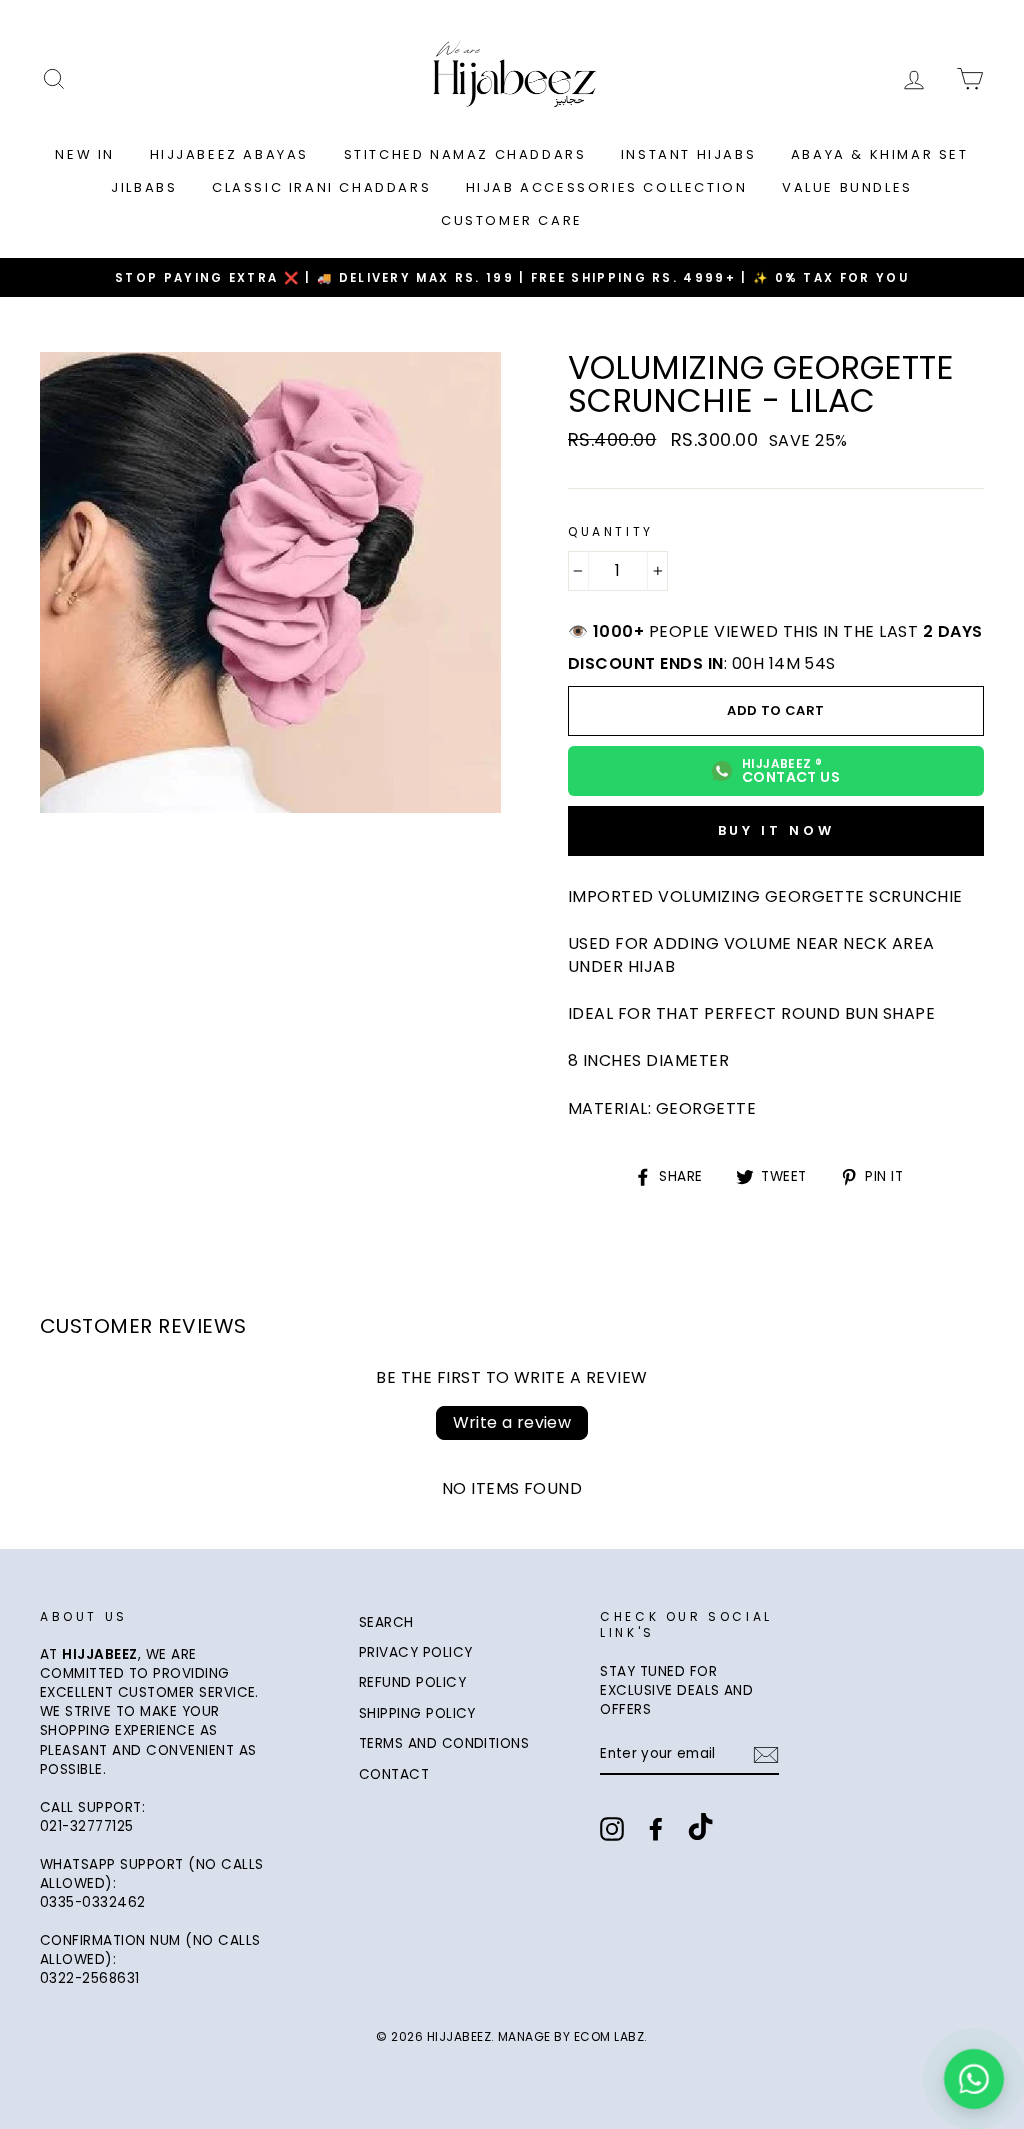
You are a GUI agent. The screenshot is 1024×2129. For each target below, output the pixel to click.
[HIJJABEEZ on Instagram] (612, 1829)
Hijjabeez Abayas (230, 154)
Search (386, 1622)
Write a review (512, 1422)
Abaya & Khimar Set (880, 154)
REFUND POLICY (412, 1682)
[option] (512, 277)
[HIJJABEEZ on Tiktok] (700, 1829)
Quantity (611, 532)
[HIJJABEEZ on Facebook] (656, 1829)
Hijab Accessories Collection (607, 187)
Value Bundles (847, 187)
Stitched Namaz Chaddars (465, 154)
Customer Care (512, 220)
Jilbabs (144, 187)
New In (85, 154)
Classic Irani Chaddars (321, 187)
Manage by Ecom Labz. (573, 2036)
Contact (394, 1774)
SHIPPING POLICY (417, 1713)
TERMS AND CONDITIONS (444, 1743)
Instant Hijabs (688, 154)
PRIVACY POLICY (416, 1652)
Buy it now (776, 830)
